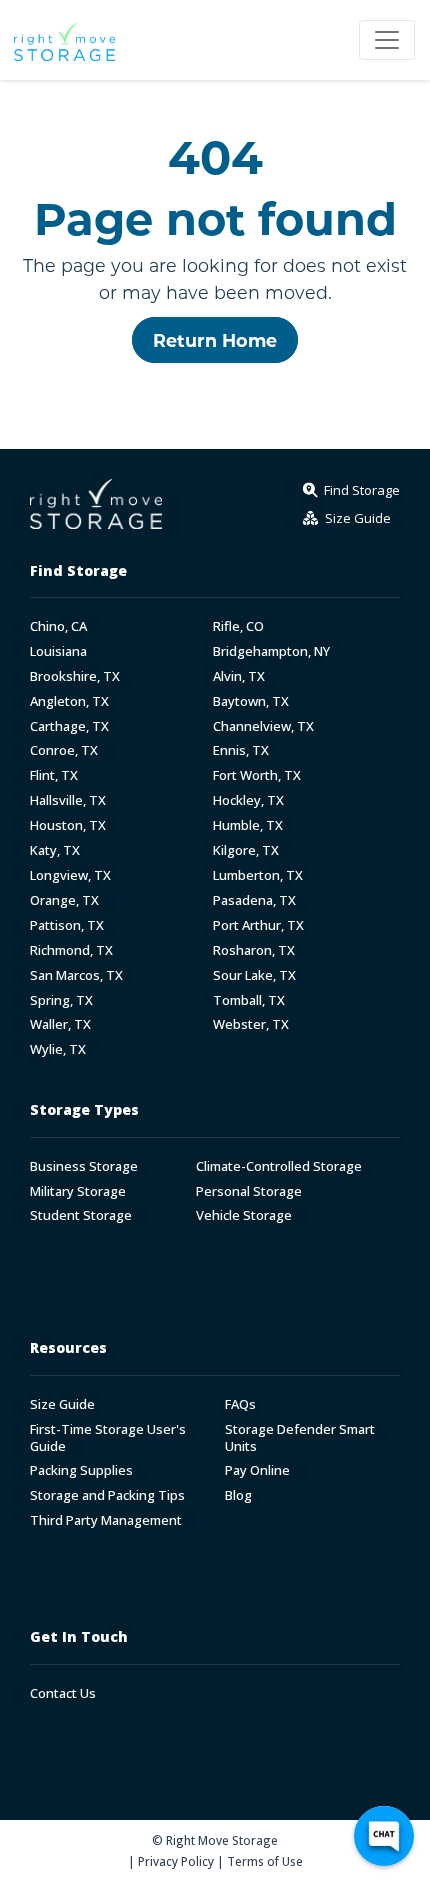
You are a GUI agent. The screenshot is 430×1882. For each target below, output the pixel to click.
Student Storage (81, 1215)
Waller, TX (60, 1024)
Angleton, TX (69, 701)
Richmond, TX (71, 950)
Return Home (215, 340)
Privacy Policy (176, 1861)
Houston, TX (68, 825)
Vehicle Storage (244, 1215)
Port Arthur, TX (258, 925)
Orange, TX (64, 900)
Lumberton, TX (258, 875)
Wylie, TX (58, 1049)
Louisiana (58, 651)
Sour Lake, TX (254, 975)
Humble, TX (248, 825)
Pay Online (257, 1470)
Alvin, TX (239, 676)
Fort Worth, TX (257, 775)
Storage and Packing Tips (107, 1495)
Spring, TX (61, 1000)
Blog (238, 1495)
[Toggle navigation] (387, 40)
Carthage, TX (69, 726)
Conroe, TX (64, 750)
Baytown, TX (251, 701)
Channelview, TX (263, 726)
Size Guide (62, 1404)
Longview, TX (70, 875)
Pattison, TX (67, 925)
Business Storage (84, 1166)
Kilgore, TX (246, 850)
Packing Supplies (81, 1470)
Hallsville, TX (68, 800)
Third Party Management (106, 1520)
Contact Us (63, 1693)
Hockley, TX (248, 800)
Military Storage (78, 1191)
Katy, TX (55, 850)
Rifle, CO (238, 626)
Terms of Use (265, 1861)
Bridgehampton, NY (271, 651)
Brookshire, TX (75, 676)
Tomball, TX (249, 1000)
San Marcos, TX (76, 975)
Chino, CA (58, 626)
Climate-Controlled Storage (279, 1166)
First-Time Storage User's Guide (108, 1438)
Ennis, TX (241, 750)
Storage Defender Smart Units (300, 1438)
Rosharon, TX (254, 950)
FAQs (240, 1404)
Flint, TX (54, 775)
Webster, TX (251, 1024)
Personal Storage (249, 1191)
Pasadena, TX (254, 900)
